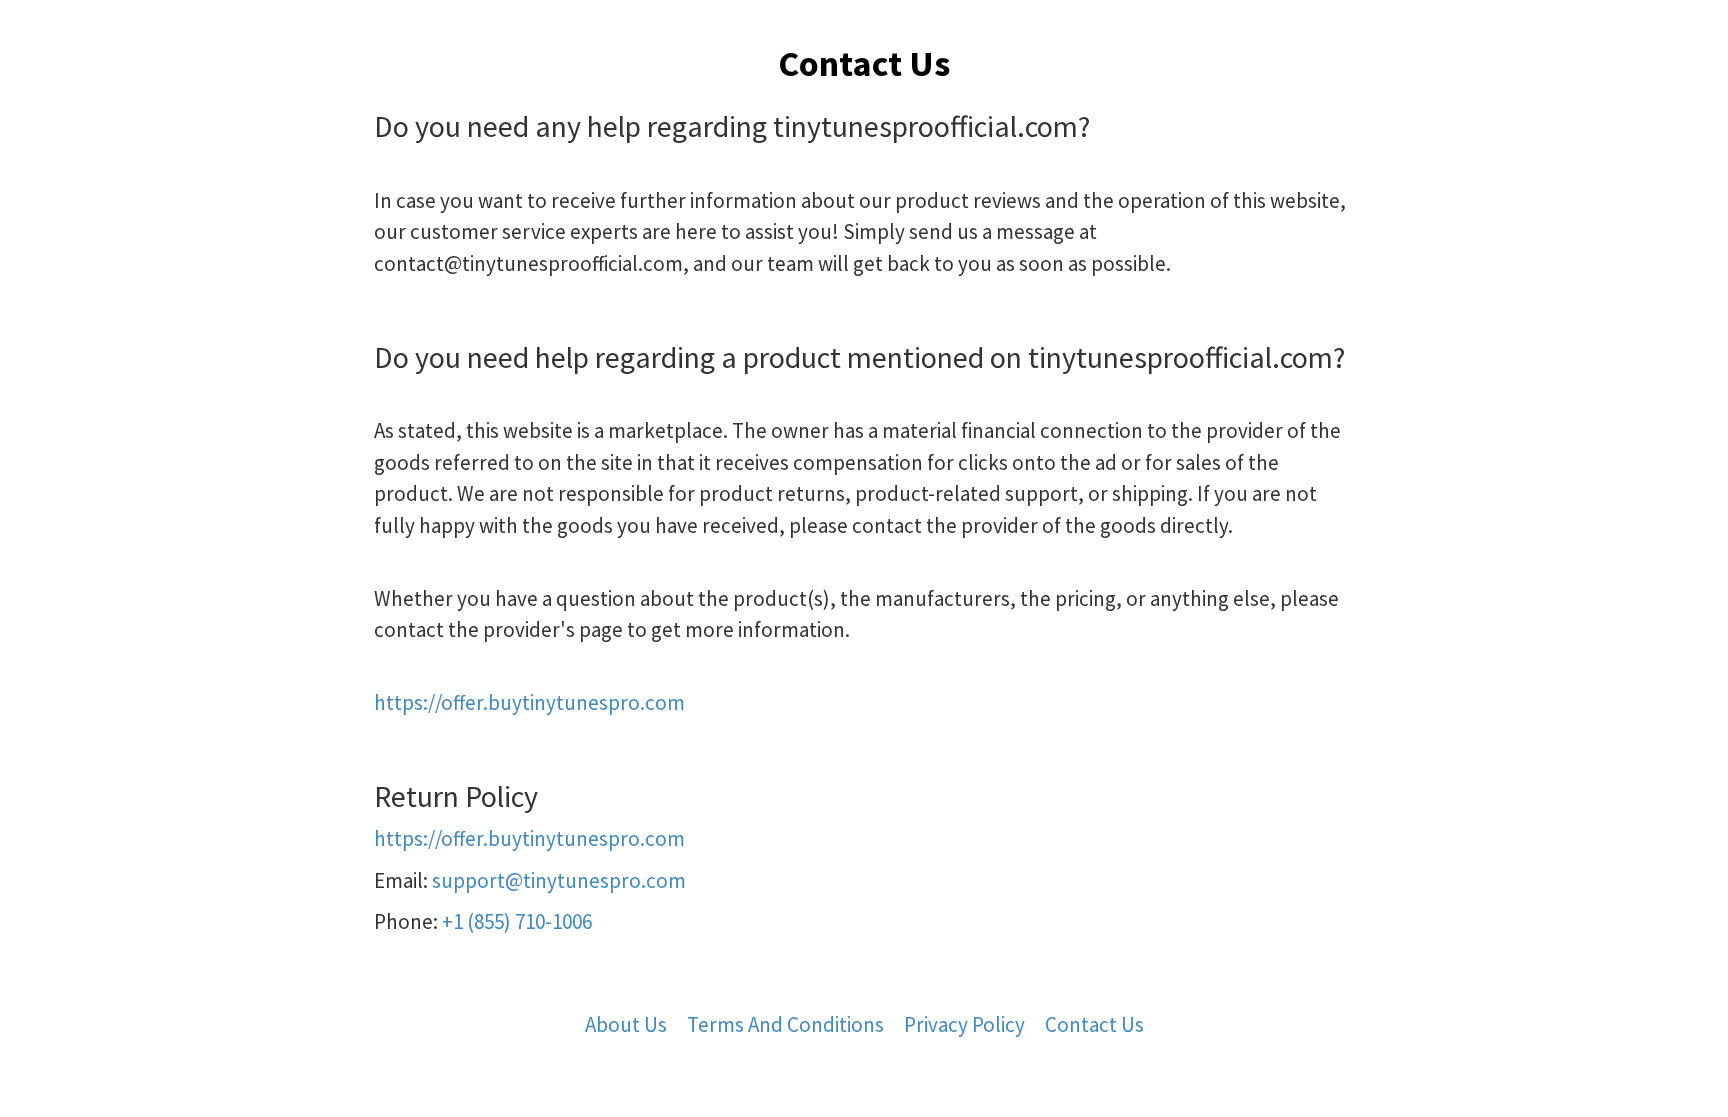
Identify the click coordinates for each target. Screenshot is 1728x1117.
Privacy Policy (964, 1024)
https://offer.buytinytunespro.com (529, 702)
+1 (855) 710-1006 (517, 921)
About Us (626, 1024)
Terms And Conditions (785, 1024)
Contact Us (1094, 1024)
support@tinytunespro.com (559, 880)
